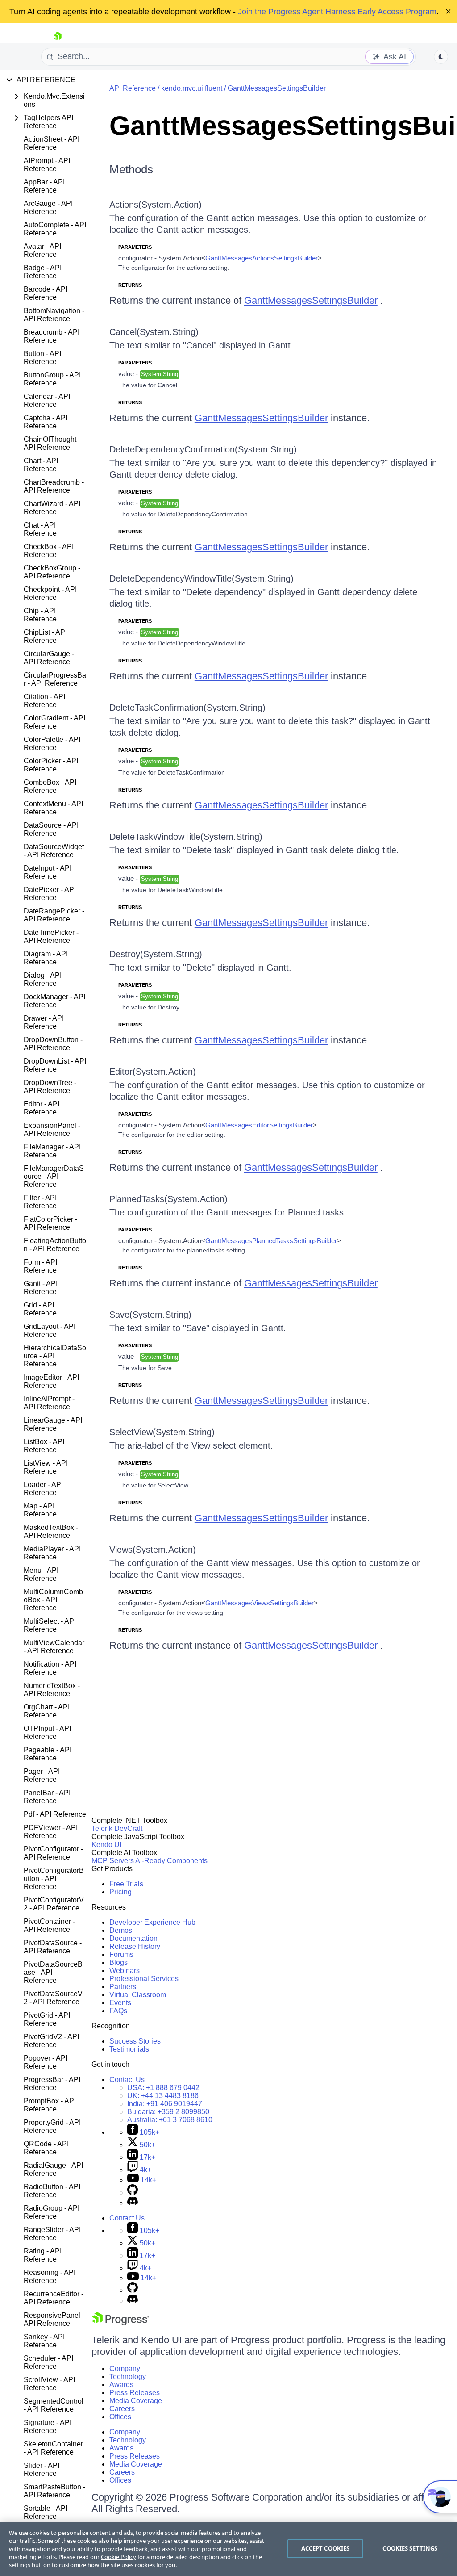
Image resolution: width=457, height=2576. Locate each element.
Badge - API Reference (43, 272)
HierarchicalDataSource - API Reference (55, 1356)
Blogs (118, 1962)
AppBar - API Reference (44, 186)
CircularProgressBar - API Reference (55, 679)
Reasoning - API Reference (50, 2277)
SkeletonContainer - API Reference (53, 2448)
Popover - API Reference (46, 2062)
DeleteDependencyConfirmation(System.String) (203, 449)
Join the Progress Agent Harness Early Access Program (337, 12)
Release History (135, 1946)
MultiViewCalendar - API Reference (54, 1647)
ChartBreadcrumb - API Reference (54, 486)
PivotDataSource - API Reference (53, 1947)
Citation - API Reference (44, 701)
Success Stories (135, 2041)
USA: (163, 2088)
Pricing (120, 1892)
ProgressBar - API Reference (52, 2084)
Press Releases (135, 2393)
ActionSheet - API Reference (52, 143)
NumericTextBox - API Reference (52, 1690)
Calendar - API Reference (47, 400)
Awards (121, 2385)
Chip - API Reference (40, 615)
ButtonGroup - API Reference (52, 379)
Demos (121, 1930)
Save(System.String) (150, 1315)
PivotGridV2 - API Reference (51, 2041)
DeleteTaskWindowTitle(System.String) (186, 837)
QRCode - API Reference (46, 2148)
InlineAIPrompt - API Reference (49, 1403)
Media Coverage (136, 2401)
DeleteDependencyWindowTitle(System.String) (201, 578)
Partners (123, 1987)
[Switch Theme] (441, 57)
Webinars (125, 1971)
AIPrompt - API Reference (47, 165)
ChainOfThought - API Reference (52, 443)
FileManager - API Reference (52, 1151)
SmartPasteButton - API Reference (54, 2491)
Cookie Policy (118, 2557)
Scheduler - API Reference (48, 2362)
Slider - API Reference (42, 2469)
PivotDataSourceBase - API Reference (53, 1972)
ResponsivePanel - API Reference (54, 2319)
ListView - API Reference (46, 1467)
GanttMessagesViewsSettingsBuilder (260, 1603)
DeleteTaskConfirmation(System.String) (187, 708)
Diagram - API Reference (46, 958)
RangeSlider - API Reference (52, 2234)
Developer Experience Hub (152, 1922)
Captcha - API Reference (46, 422)
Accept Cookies (326, 2548)
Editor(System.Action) (153, 1072)
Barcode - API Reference (46, 293)
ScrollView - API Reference (49, 2384)
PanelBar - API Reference (47, 1797)
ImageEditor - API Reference (51, 1381)
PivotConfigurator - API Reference (53, 1853)
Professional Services (144, 1979)
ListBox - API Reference (44, 1446)
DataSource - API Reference (51, 829)
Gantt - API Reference (41, 1288)
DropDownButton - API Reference (53, 1044)
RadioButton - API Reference (52, 2191)
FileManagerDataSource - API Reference (54, 1176)
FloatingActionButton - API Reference (55, 1245)
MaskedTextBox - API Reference (51, 1531)
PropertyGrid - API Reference (52, 2126)
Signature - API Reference (48, 2427)
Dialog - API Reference (43, 979)
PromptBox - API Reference (50, 2105)
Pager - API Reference (42, 1775)
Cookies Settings (410, 2548)
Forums (121, 1954)
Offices (120, 2417)
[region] (228, 2549)
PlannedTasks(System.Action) (168, 1199)
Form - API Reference (40, 1266)
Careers (122, 2409)
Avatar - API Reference (42, 250)
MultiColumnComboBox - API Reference (53, 1600)
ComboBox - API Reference (50, 786)
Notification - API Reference (50, 1668)
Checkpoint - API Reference (50, 593)
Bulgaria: (168, 2112)
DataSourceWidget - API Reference (54, 851)
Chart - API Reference (41, 465)
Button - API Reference (42, 358)
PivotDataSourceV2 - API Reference (53, 1998)
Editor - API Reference (42, 1108)
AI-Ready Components (171, 1861)
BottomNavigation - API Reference (54, 315)
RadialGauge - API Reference (53, 2169)
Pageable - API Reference (48, 1754)
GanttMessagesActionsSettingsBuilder (262, 258)
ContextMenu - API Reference (53, 808)
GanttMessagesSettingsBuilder (277, 88)
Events (120, 2003)
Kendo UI (106, 1845)
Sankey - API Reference (44, 2341)
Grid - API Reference (40, 1309)
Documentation (133, 1938)
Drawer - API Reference (44, 1022)
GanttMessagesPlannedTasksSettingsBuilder (271, 1241)
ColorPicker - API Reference (51, 765)
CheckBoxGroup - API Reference (52, 572)
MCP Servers (113, 1861)
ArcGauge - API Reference (48, 207)
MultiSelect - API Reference (50, 1625)
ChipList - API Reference (45, 636)
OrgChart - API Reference (47, 1711)
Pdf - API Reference (55, 1814)
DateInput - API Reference (48, 872)
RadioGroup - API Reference (52, 2212)
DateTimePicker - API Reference (51, 936)
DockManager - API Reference (54, 1001)
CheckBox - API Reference (49, 551)
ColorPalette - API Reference (52, 743)
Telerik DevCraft (117, 1828)
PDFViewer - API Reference (51, 1832)
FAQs (118, 2011)
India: (165, 2104)
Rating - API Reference (43, 2255)
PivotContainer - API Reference (49, 1925)
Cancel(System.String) (154, 332)
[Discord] (133, 2203)
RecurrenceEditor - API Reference (54, 2298)
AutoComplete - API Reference (55, 229)
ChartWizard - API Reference (52, 508)
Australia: (170, 2120)
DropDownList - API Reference (55, 1065)
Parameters (135, 247)
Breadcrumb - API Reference (52, 336)
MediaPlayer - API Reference (52, 1553)
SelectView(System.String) (162, 1432)
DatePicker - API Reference (50, 894)
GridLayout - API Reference (50, 1330)
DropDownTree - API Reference (50, 1087)
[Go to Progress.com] (120, 2323)
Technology (128, 2377)
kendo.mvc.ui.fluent (192, 88)
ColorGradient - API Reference (54, 722)
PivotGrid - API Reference (47, 2019)
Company (125, 2369)
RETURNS (130, 285)
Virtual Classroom (138, 1995)
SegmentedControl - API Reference (54, 2405)
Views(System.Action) (153, 1550)
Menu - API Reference (41, 1574)
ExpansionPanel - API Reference (52, 1129)
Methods (131, 169)
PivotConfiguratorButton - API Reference (54, 1879)
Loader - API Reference (43, 1489)
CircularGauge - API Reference (49, 658)
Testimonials (129, 2049)
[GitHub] (133, 2193)
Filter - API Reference (40, 1202)
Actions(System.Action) (156, 205)
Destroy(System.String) (156, 954)
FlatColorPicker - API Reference (50, 1223)
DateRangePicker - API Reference (54, 915)
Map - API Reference (40, 1510)
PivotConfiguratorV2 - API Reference (54, 1904)
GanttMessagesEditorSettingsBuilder (259, 1125)
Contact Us (127, 2080)
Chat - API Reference (40, 529)
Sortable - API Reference (46, 2512)
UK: (163, 2096)
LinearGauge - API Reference (53, 1424)
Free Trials (126, 1884)
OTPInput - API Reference (47, 1732)
